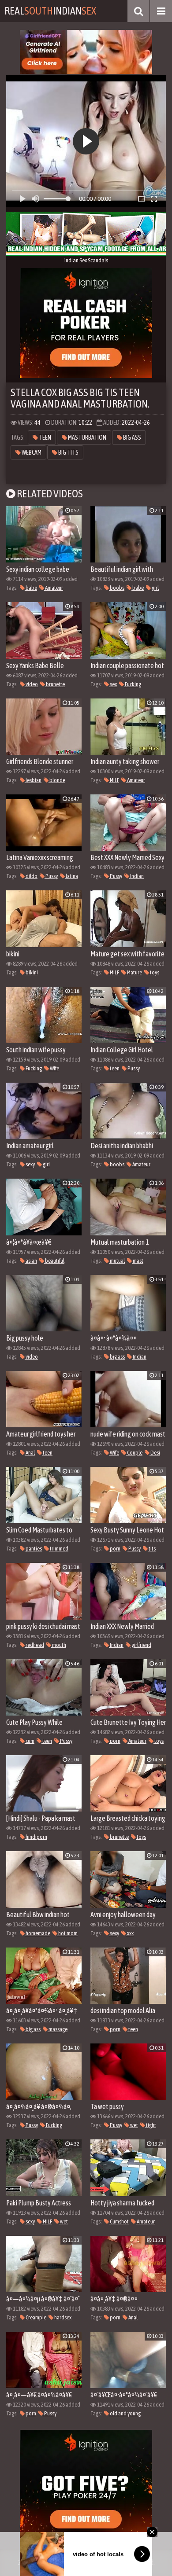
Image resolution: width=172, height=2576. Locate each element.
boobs (117, 588)
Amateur (54, 588)
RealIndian (50, 11)
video (31, 684)
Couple (134, 1453)
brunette (55, 684)
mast (138, 1261)
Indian (136, 876)
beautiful (54, 1261)
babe (31, 588)
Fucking (133, 684)
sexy (30, 1164)
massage (58, 2029)
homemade (37, 1933)
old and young (125, 2413)
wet (134, 2125)
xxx (130, 1933)
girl (155, 588)
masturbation (87, 437)
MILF (114, 780)
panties (33, 1549)
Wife (54, 1068)
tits (152, 1549)
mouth (59, 1645)
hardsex (62, 2317)
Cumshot (119, 2221)
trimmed (59, 1549)
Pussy (51, 876)
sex (113, 684)
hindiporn (36, 1837)
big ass (132, 437)
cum (30, 1741)
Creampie (36, 2317)
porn (115, 1549)
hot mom (67, 1933)
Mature (134, 972)
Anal (30, 1453)
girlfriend (141, 1645)
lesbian (33, 780)
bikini (31, 972)
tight (151, 2125)
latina (71, 876)
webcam (31, 452)
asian (31, 1261)
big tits (68, 452)
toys (154, 972)
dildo (31, 876)
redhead (34, 1645)
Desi (155, 1453)
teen (45, 437)
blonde (57, 780)
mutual (117, 1261)
